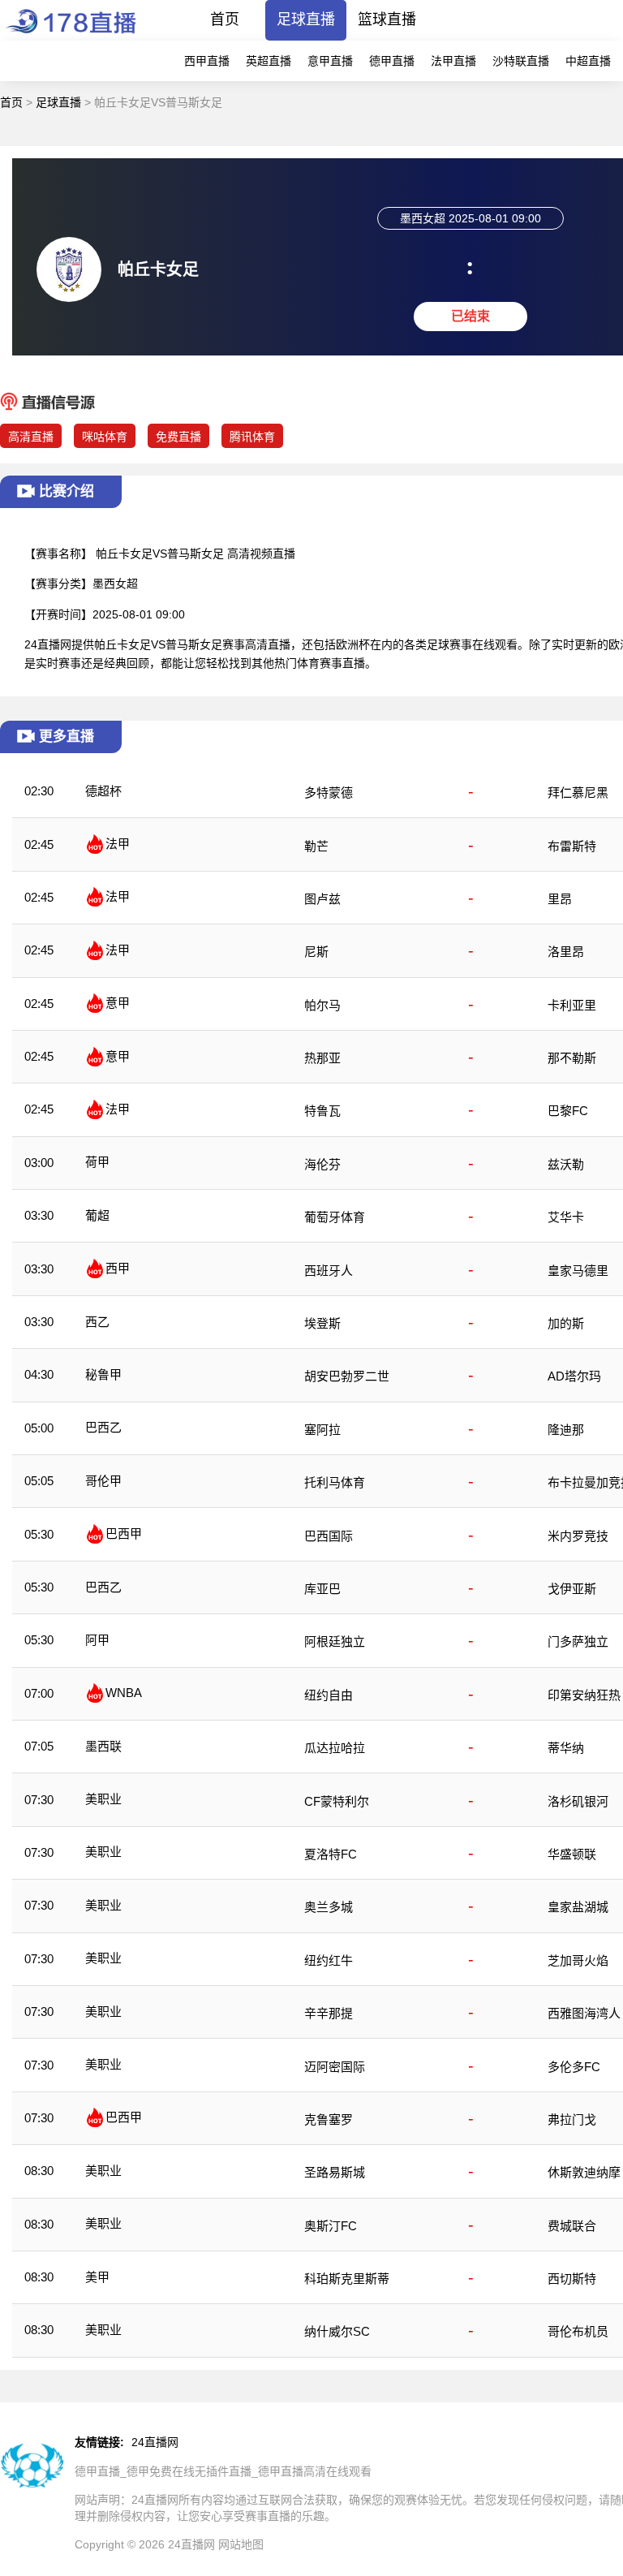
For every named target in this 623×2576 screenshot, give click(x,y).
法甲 (118, 844)
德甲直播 (392, 61)
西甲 (118, 1268)
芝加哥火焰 (578, 1960)
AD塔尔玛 (574, 1376)
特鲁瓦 (322, 1111)
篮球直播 (387, 19)
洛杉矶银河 (578, 1801)
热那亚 (322, 1058)
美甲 (97, 2277)
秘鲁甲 (103, 1374)
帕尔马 (322, 1005)
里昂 (560, 899)
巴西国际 (329, 1536)
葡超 (97, 1215)
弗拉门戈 (572, 2119)
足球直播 (306, 19)
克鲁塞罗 (329, 2119)
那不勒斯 (572, 1058)
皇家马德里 (578, 1271)
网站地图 (241, 2544)
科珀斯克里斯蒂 (347, 2279)
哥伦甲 (103, 1481)
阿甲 (97, 1640)
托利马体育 (335, 1482)
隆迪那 (566, 1430)
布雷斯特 (572, 846)
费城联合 (572, 2226)
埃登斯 (322, 1323)
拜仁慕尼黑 (578, 793)
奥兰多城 (329, 1907)
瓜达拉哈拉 (335, 1748)
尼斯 (316, 952)
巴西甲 (124, 1534)
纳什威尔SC (337, 2331)
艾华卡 (566, 1217)
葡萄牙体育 (335, 1217)
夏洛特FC (331, 1854)
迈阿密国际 (335, 2067)
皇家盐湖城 (578, 1907)
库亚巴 (322, 1589)
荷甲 (97, 1162)
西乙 (97, 1322)
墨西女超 (115, 584)
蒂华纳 (566, 1748)
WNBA (124, 1693)
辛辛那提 (329, 2013)
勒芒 (316, 846)
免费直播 (178, 437)
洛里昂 (566, 952)
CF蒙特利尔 (337, 1801)
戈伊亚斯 (572, 1589)
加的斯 (566, 1323)
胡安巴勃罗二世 (347, 1376)
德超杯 (103, 791)
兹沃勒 (566, 1164)
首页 (225, 19)
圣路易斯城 (335, 2172)
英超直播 (269, 61)
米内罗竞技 (578, 1536)
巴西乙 (103, 1427)
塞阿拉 (322, 1430)
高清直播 (31, 437)
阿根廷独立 (335, 1641)
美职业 (103, 1799)
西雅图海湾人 (584, 2013)
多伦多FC (574, 2067)
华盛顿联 (572, 1854)
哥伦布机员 (578, 2331)
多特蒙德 (329, 793)
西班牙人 (329, 1271)
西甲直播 (207, 61)
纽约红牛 (329, 1960)
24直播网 (155, 2442)
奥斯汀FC (331, 2226)
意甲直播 (330, 61)
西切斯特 (572, 2279)
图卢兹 (322, 899)
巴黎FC (568, 1111)
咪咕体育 (105, 437)
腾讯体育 (252, 437)
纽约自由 (329, 1695)
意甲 (118, 1003)
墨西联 (103, 1746)
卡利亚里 (572, 1005)
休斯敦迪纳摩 (584, 2172)
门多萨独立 (578, 1641)
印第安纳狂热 (584, 1695)
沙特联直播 (521, 61)
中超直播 (588, 61)
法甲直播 (453, 61)
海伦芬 (322, 1164)
